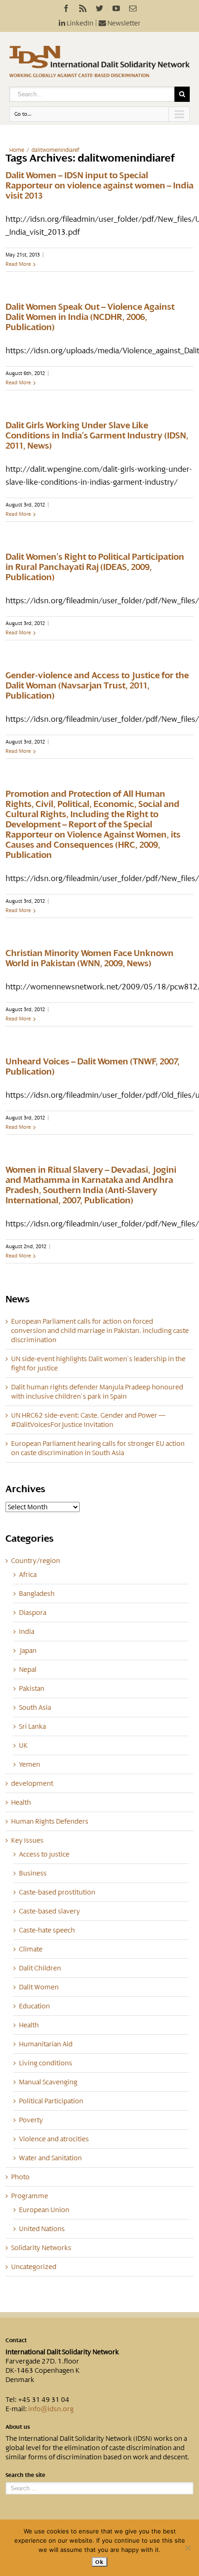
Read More (18, 264)
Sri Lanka (32, 1726)
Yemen (30, 1764)
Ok (99, 2562)
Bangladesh (37, 1594)
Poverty (31, 2120)
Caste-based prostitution (57, 1892)
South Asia (35, 1707)
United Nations (42, 2229)
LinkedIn (79, 23)
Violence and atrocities (54, 2139)
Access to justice (44, 1854)
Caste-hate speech (47, 1930)
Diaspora (33, 1613)
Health (21, 1802)
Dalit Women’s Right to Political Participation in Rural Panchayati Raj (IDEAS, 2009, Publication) (95, 567)
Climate (31, 1949)
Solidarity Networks (41, 2248)
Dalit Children (40, 1968)
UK (23, 1745)
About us (18, 2427)
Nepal (28, 1669)
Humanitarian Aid (46, 2044)
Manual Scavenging (48, 2082)
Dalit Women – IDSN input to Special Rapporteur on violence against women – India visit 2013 (99, 186)
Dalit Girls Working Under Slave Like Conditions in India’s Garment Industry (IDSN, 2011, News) (97, 436)
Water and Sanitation (50, 2158)
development (32, 1783)
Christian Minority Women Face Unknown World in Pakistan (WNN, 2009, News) (90, 958)
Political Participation (51, 2101)
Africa (28, 1575)
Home (17, 150)
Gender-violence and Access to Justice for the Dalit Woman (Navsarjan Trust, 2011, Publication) (97, 686)
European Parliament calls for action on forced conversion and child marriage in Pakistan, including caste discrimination (100, 1331)
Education (34, 2006)
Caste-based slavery (50, 1911)
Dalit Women (39, 1987)
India (27, 1632)
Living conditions (46, 2063)
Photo (20, 2177)
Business (33, 1873)
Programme (30, 2196)
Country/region (36, 1561)
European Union (44, 2210)
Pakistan (32, 1688)
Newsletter (123, 23)
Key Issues (27, 1840)
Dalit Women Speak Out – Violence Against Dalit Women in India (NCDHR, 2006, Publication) (90, 317)
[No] (187, 2548)
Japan (28, 1651)
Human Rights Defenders (50, 1821)
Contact (16, 2340)
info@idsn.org (51, 2409)
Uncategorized (34, 2267)
